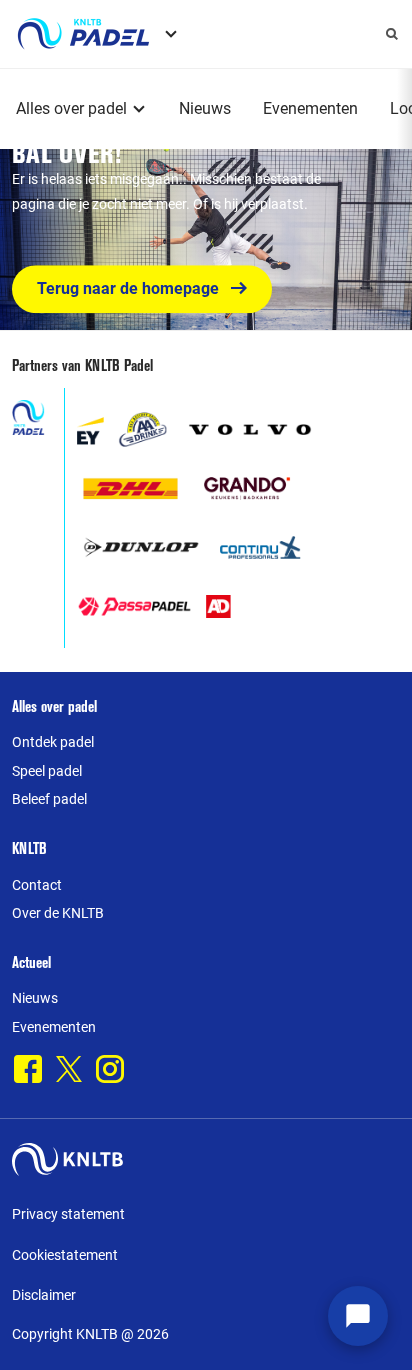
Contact (37, 885)
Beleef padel (49, 799)
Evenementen (310, 108)
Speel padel (47, 771)
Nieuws (205, 108)
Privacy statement (68, 1214)
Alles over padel (71, 108)
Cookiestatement (65, 1255)
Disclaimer (44, 1295)
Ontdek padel (53, 742)
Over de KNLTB (58, 913)
